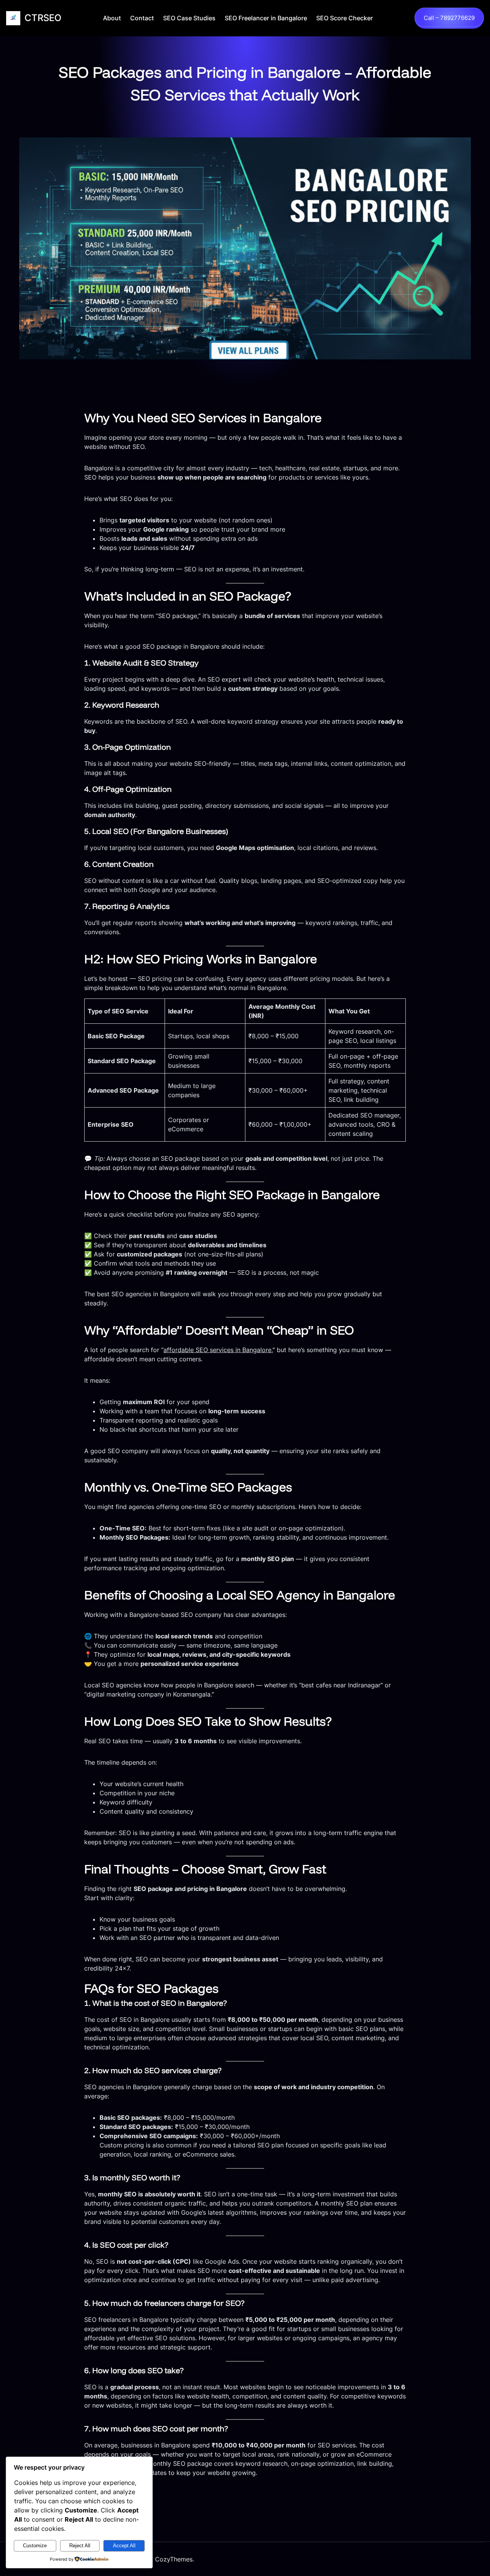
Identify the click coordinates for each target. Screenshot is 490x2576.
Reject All (80, 2546)
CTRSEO (43, 18)
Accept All (124, 2546)
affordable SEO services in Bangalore (217, 1350)
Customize (35, 2546)
